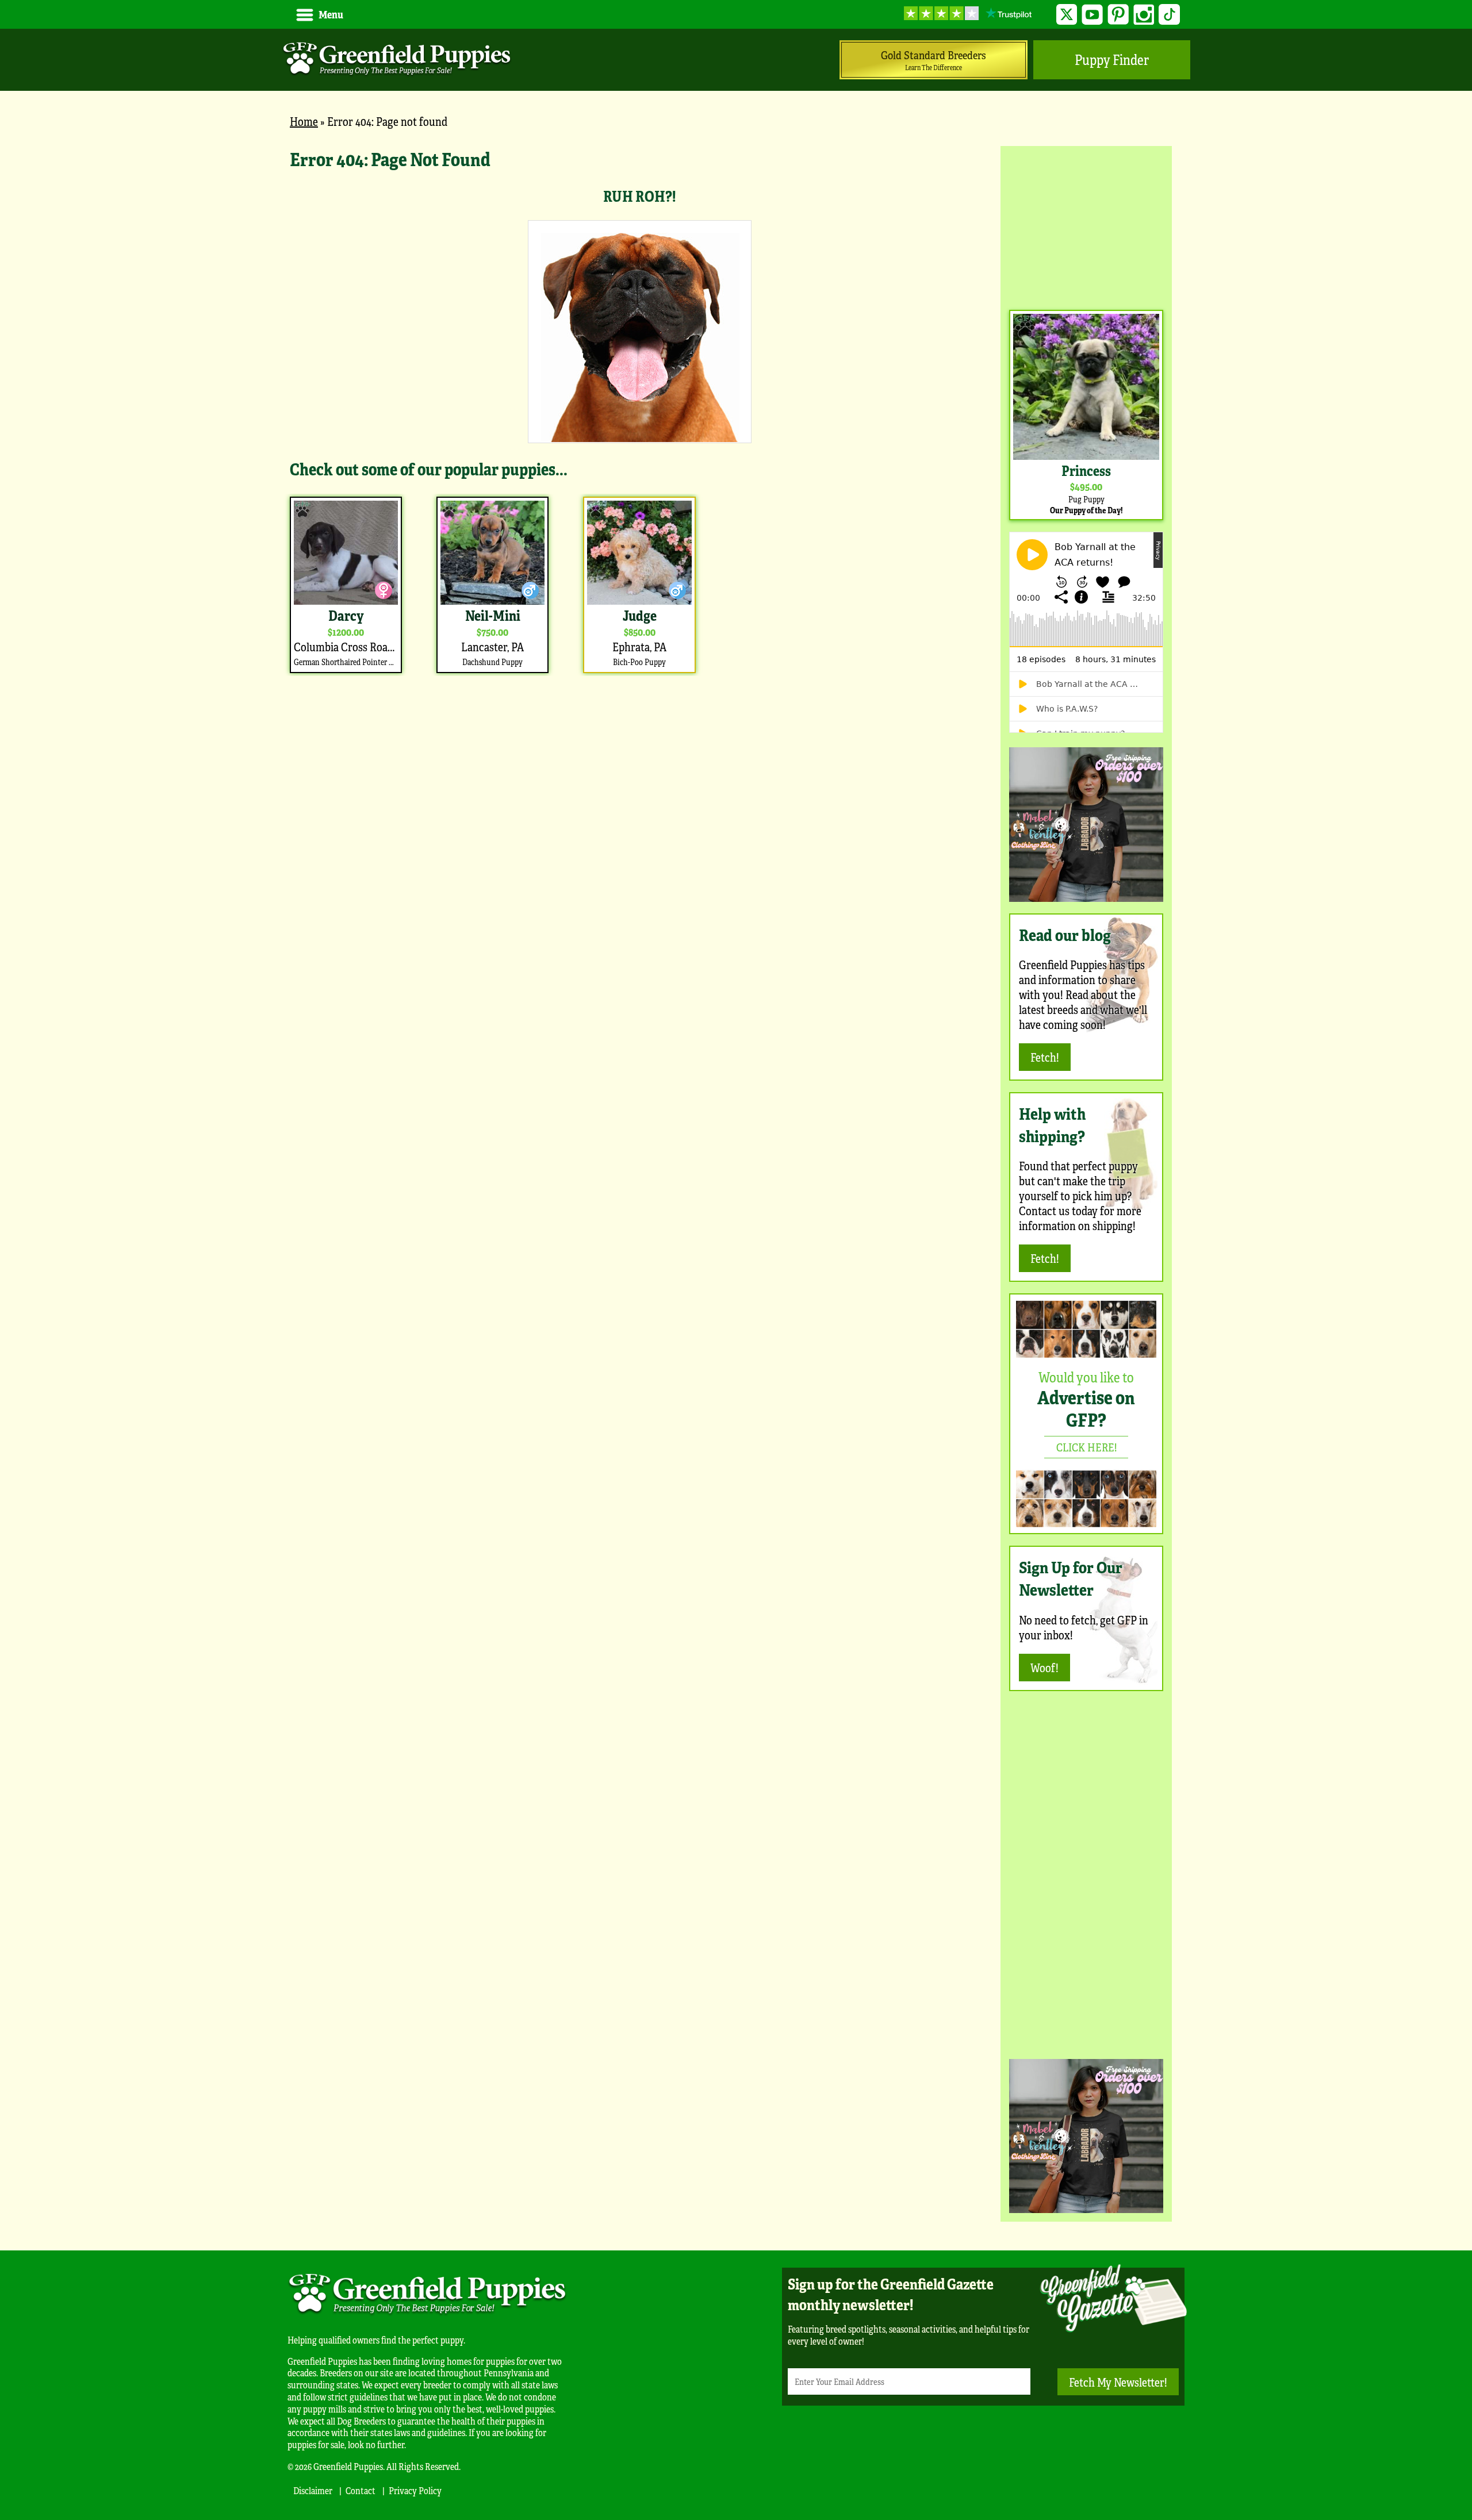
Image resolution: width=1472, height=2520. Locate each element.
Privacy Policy (415, 2490)
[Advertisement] (1086, 226)
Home (304, 121)
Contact (361, 2490)
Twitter (1067, 15)
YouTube (1092, 15)
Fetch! (1045, 1057)
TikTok (1169, 15)
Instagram (1144, 15)
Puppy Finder (1112, 59)
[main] (639, 411)
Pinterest (1118, 15)
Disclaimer (313, 2490)
